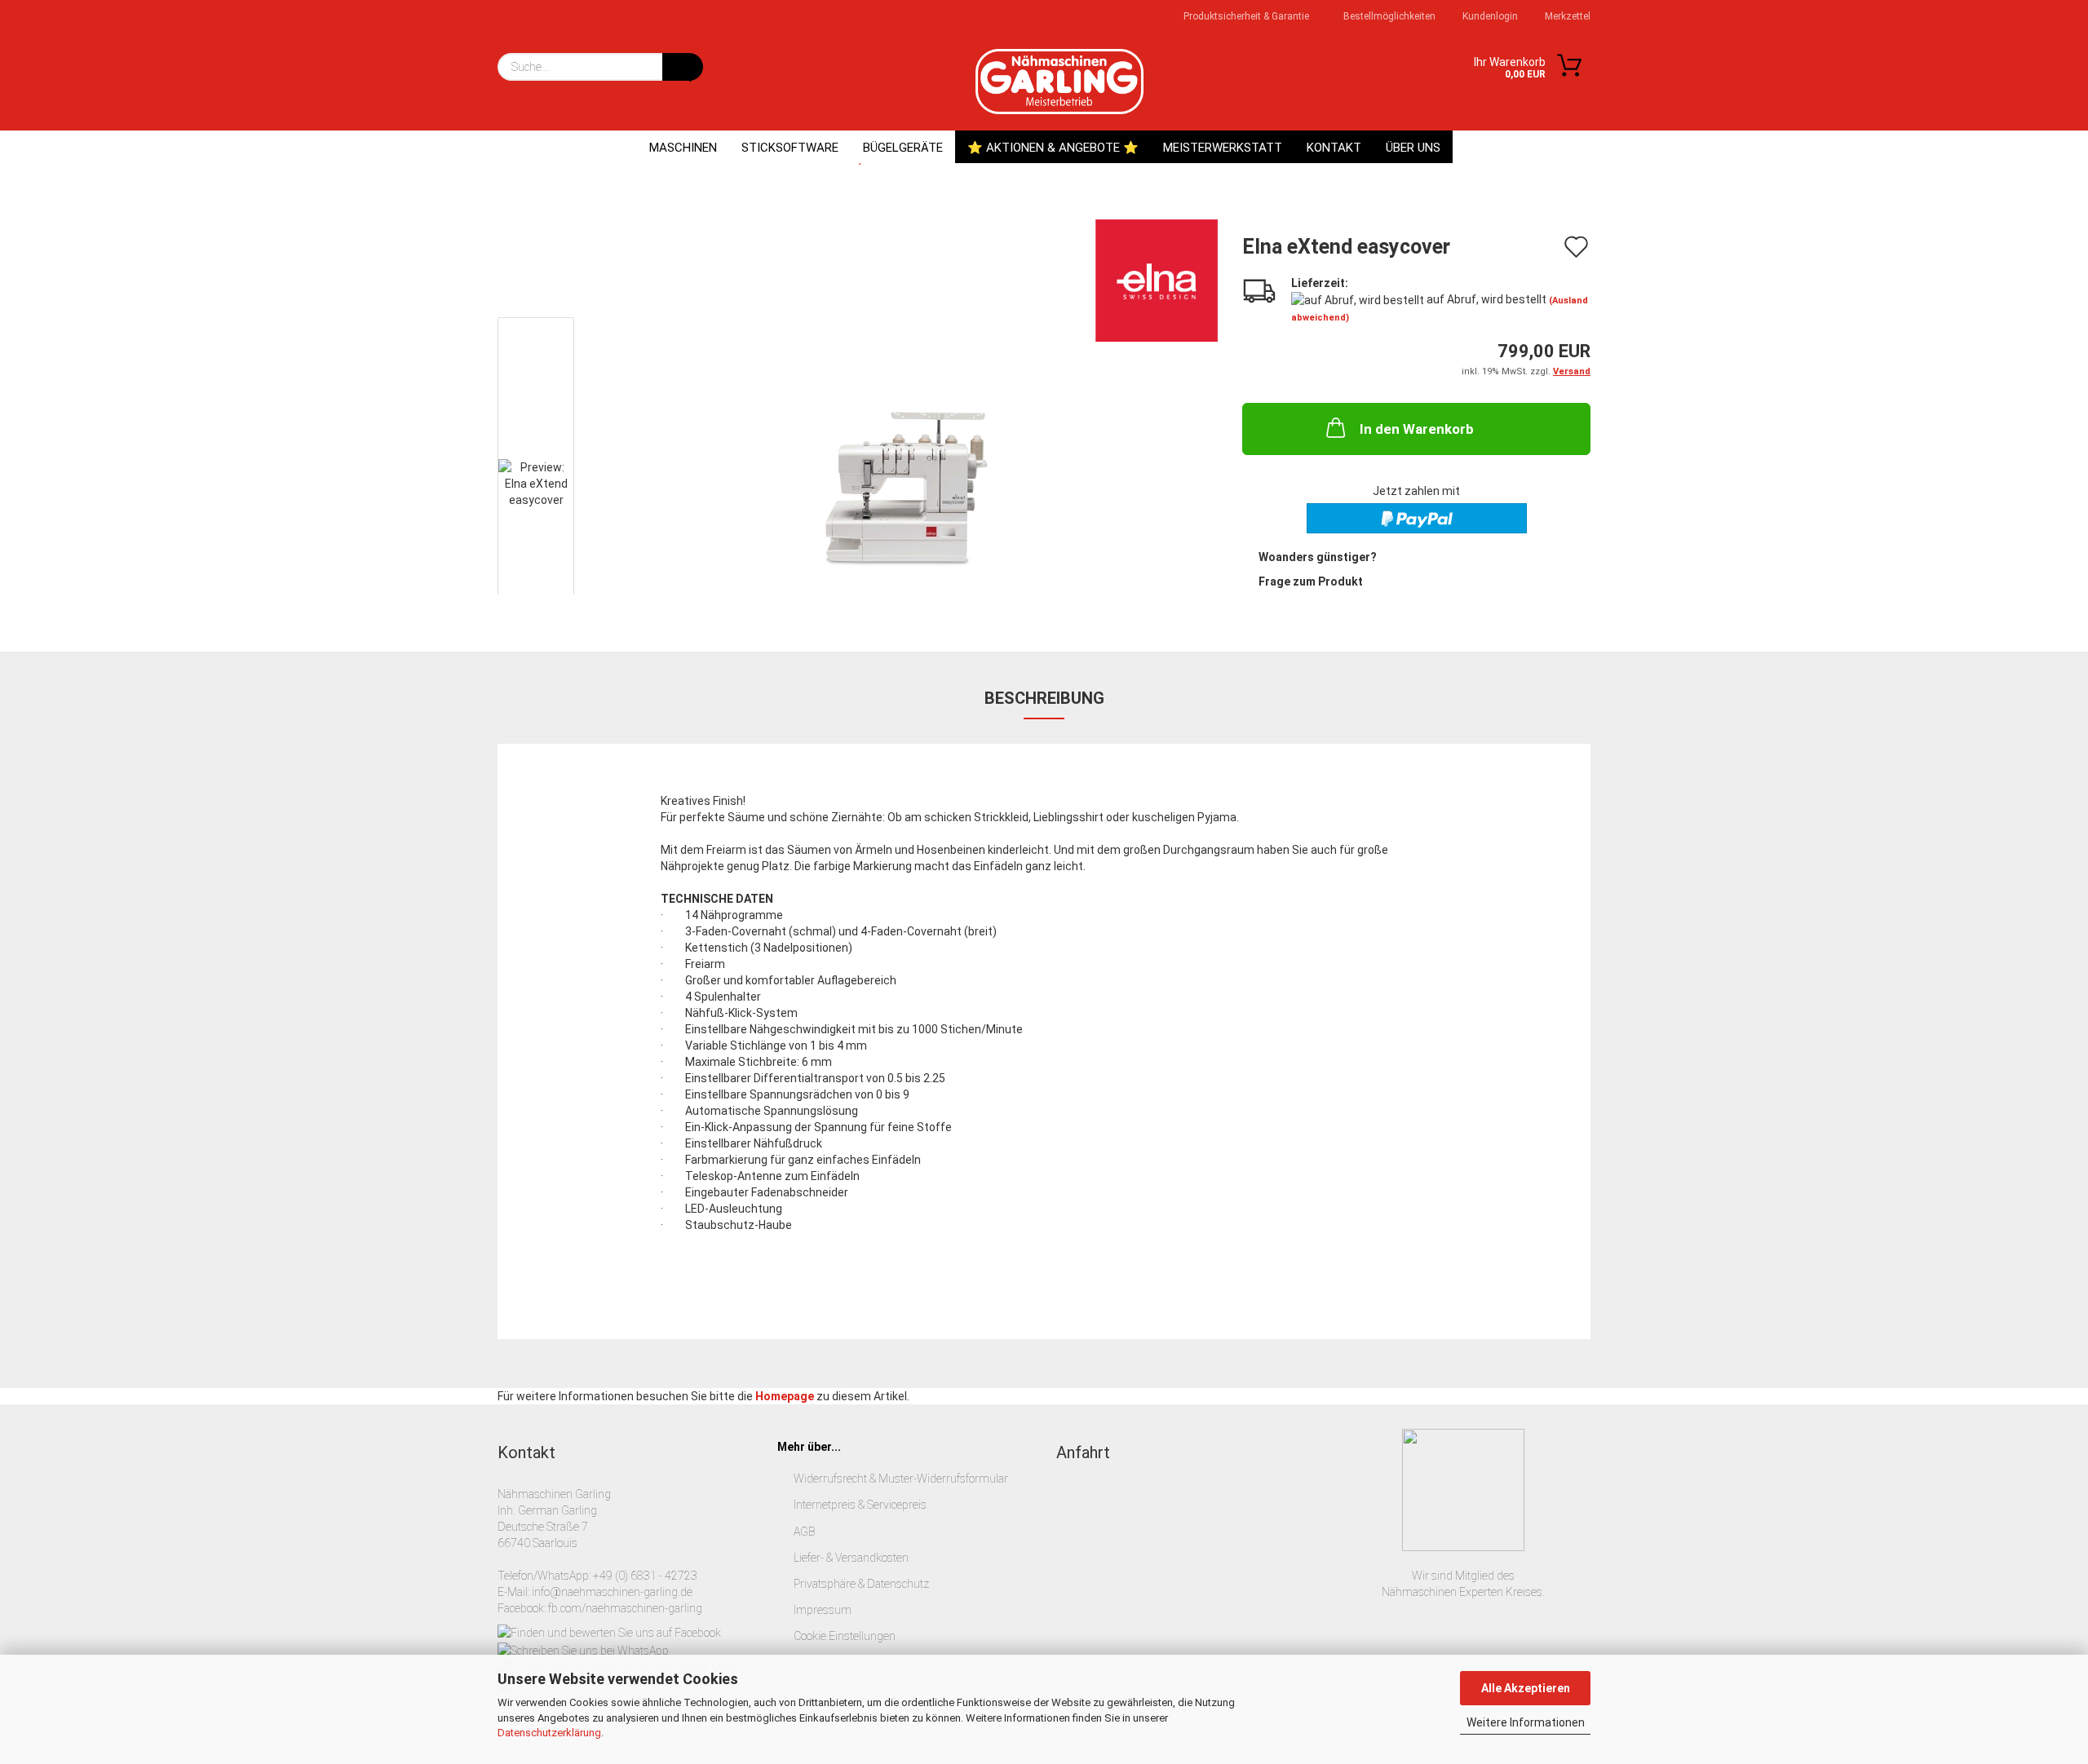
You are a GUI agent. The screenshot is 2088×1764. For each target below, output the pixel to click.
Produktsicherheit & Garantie (1245, 16)
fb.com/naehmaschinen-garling (625, 1608)
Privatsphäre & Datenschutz (861, 1584)
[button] (546, 244)
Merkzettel (1566, 16)
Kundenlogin (1489, 16)
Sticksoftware (790, 148)
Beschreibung (1044, 698)
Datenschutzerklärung (549, 1733)
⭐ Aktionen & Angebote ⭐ (1053, 148)
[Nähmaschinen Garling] (1059, 82)
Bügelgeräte (903, 148)
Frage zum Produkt (1311, 581)
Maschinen (683, 148)
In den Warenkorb (1417, 429)
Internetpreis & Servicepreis (860, 1505)
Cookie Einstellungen (845, 1636)
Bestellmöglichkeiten (1388, 16)
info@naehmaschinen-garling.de (612, 1592)
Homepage (785, 1396)
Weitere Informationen (1526, 1722)
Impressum (823, 1610)
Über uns (1413, 148)
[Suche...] (683, 67)
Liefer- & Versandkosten (851, 1558)
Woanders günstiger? (1318, 557)
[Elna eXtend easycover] (905, 488)
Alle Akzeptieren (1526, 1688)
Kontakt (1334, 148)
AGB (804, 1532)
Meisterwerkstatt (1223, 148)
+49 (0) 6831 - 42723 (645, 1576)
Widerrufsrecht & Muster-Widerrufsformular (901, 1479)
